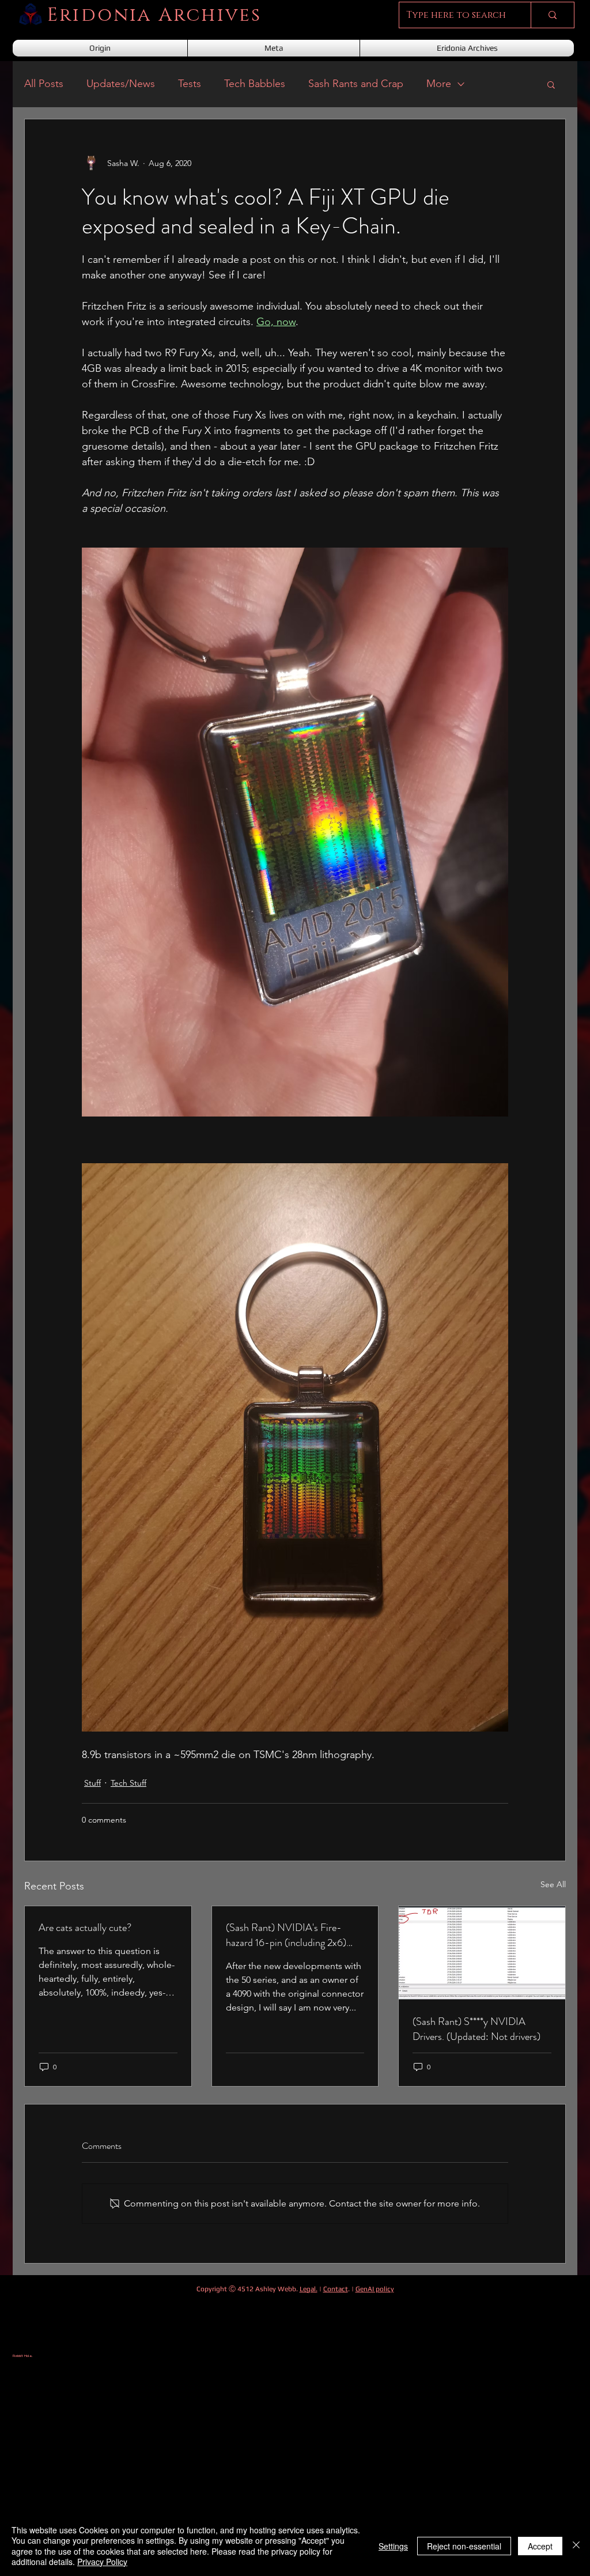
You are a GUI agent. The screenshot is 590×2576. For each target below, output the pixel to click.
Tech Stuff (128, 1783)
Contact (336, 2289)
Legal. (309, 2289)
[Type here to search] (552, 15)
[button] (551, 84)
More (439, 84)
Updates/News (121, 84)
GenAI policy (375, 2289)
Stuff (92, 1783)
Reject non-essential (464, 2546)
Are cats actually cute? (85, 1928)
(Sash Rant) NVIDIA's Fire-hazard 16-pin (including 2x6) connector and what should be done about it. (287, 1935)
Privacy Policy (102, 2562)
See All (553, 1884)
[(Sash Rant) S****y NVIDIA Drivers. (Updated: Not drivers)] (482, 1953)
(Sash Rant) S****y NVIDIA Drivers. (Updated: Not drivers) (476, 2029)
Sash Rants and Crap (356, 84)
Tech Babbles (255, 84)
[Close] (576, 2546)
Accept (540, 2546)
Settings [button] (393, 2546)
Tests (190, 84)
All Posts (44, 84)
